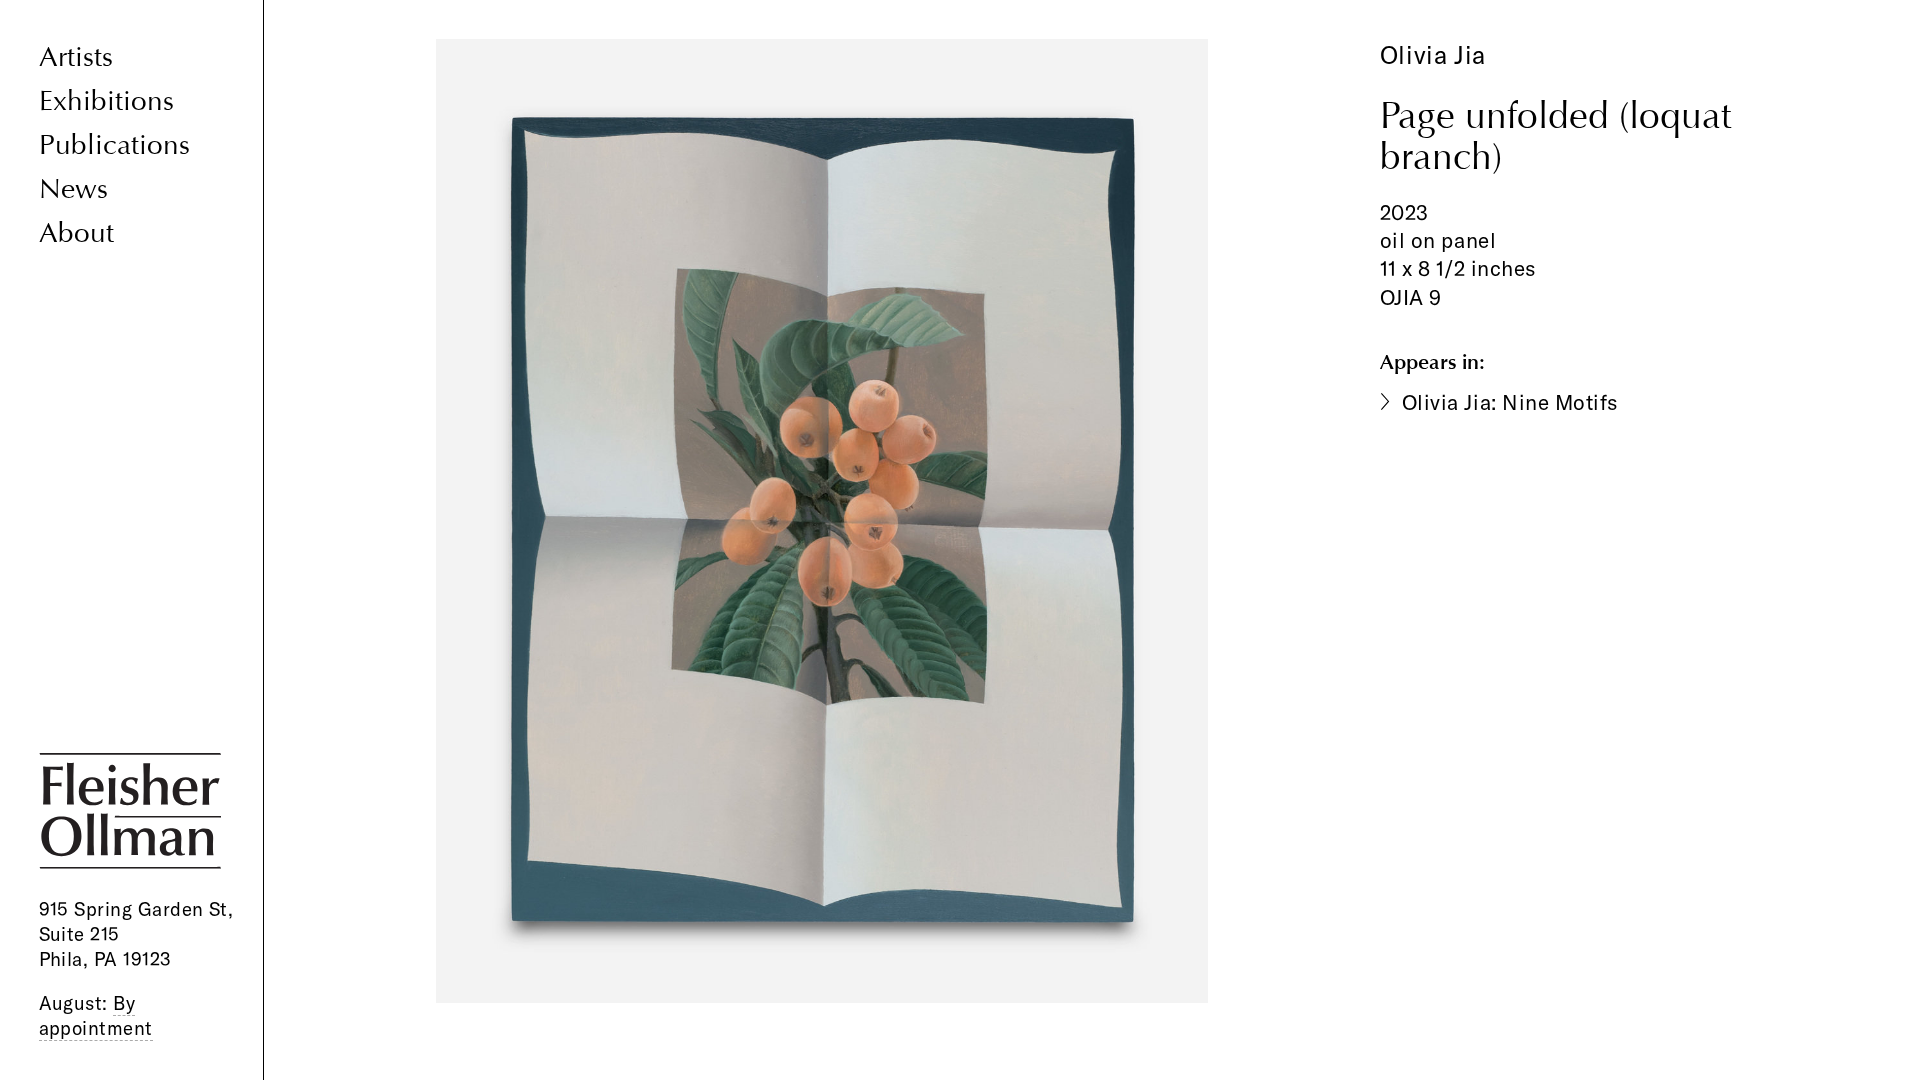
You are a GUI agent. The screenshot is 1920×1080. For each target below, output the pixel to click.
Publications (114, 145)
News (73, 189)
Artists (76, 57)
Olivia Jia (1433, 54)
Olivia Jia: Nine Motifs (1510, 402)
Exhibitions (106, 101)
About (76, 233)
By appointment (96, 1015)
